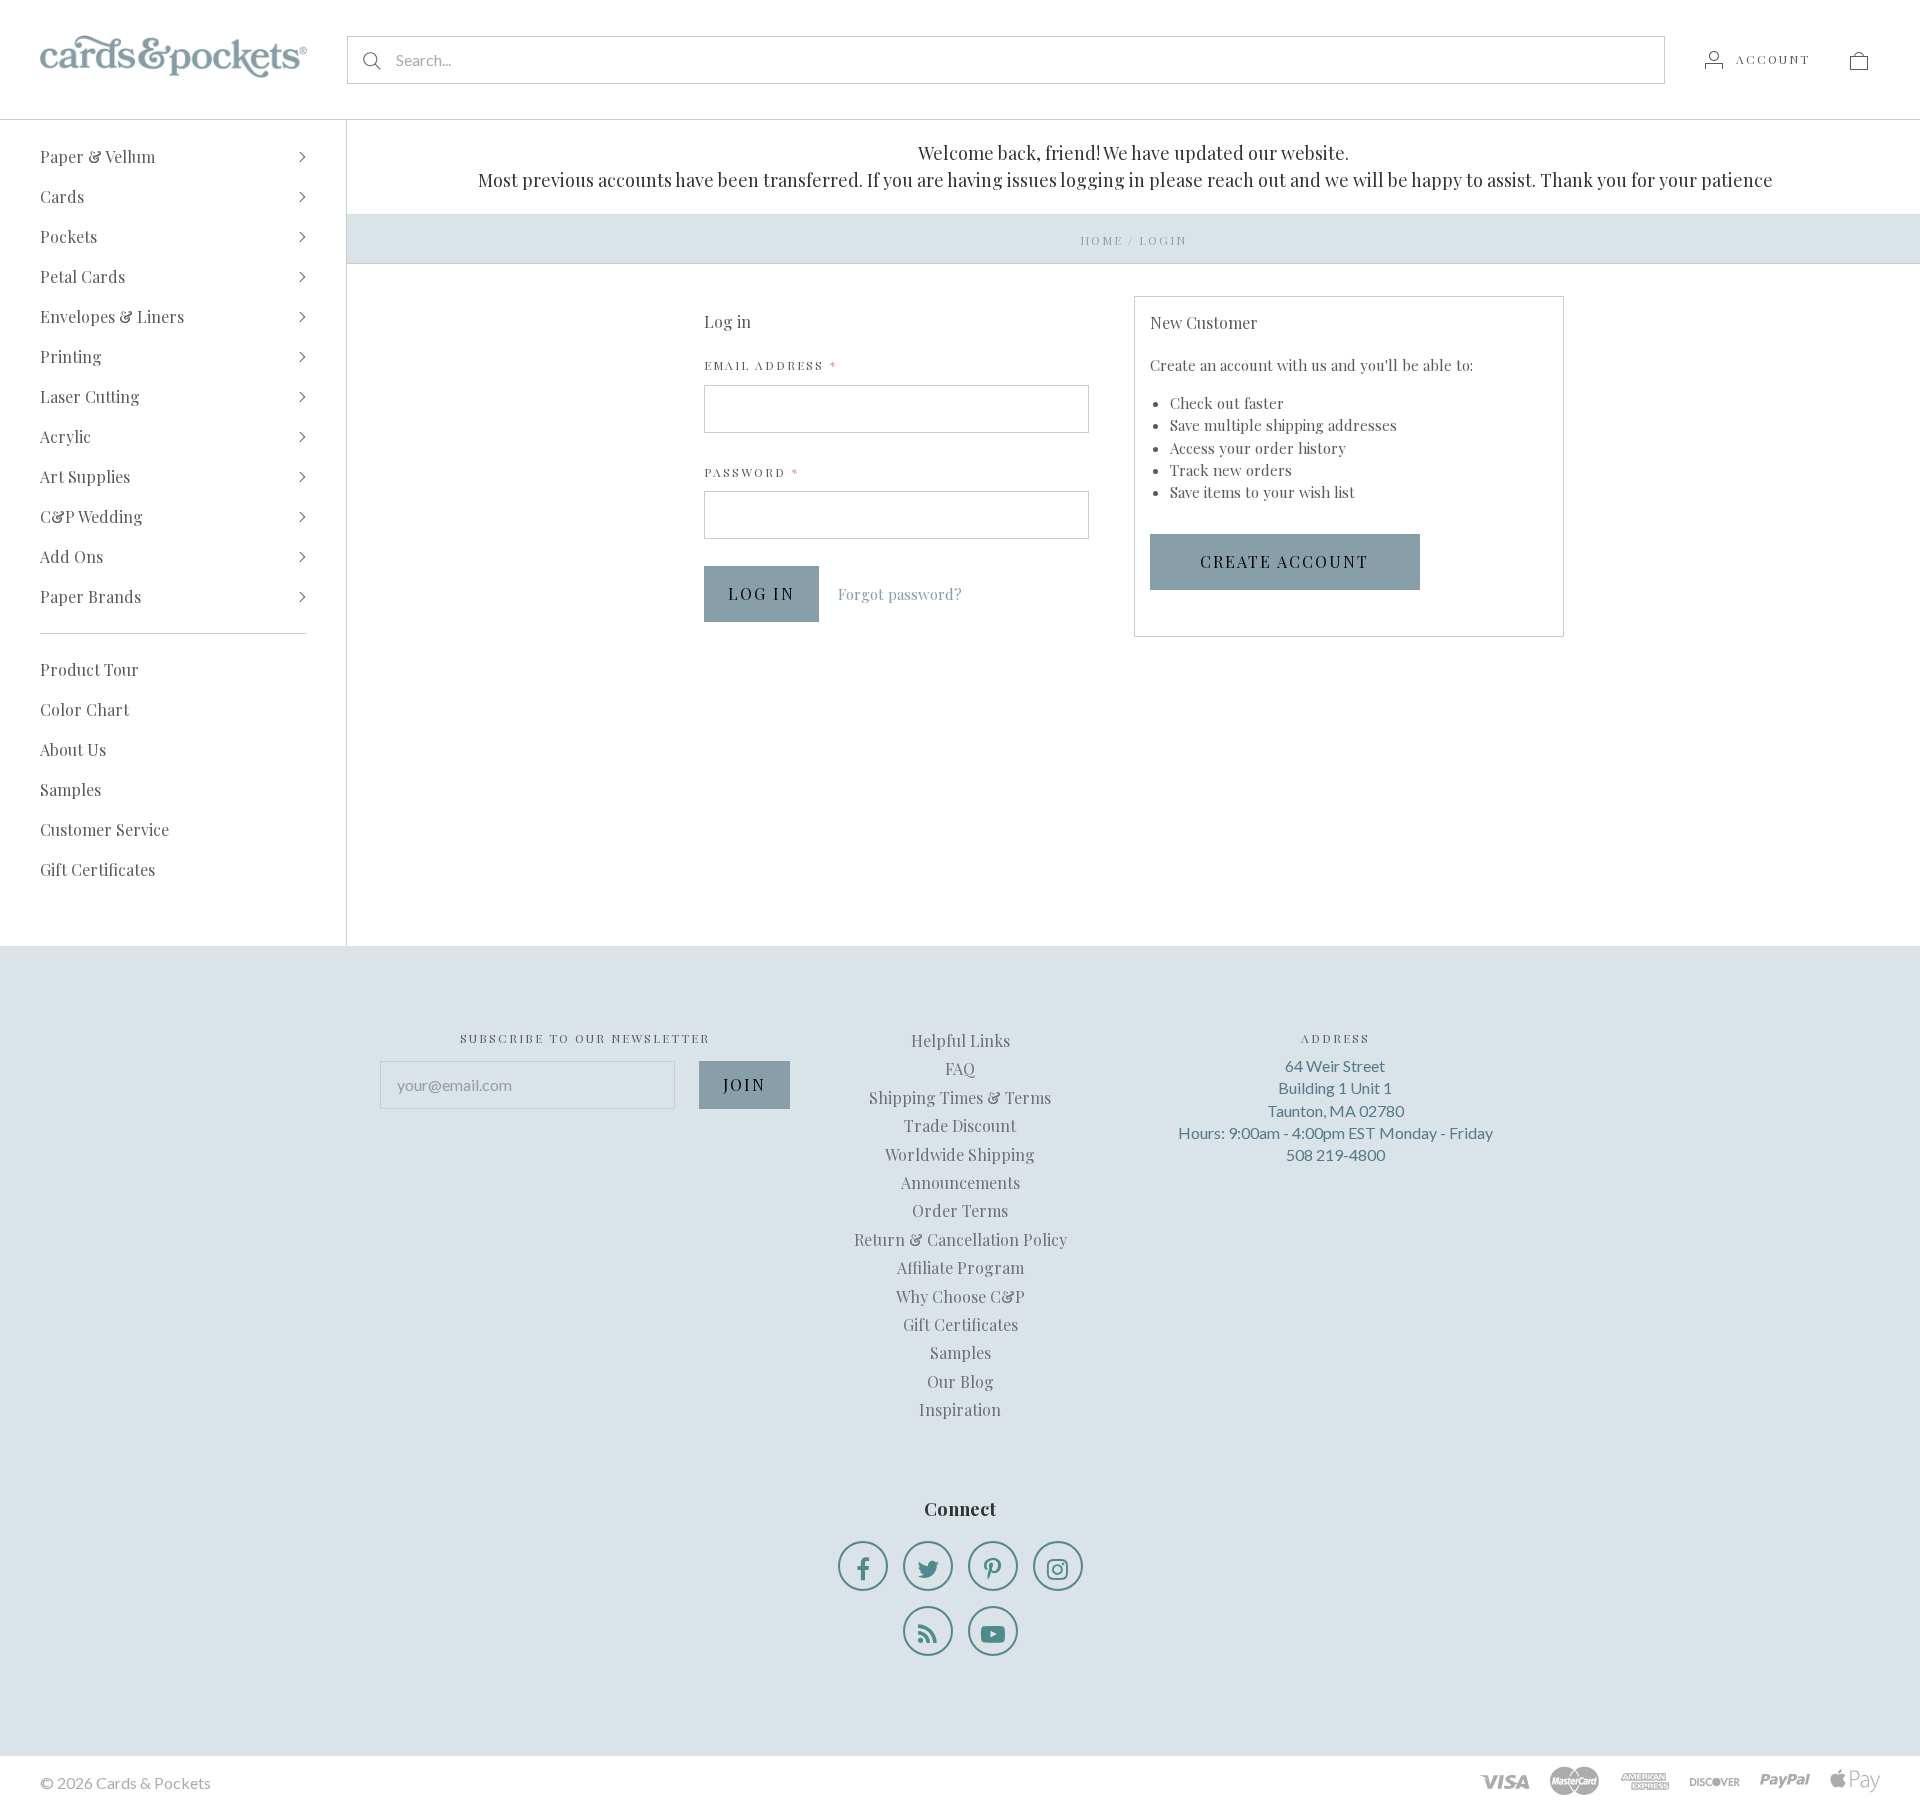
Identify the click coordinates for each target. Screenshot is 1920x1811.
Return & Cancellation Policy (960, 1239)
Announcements (960, 1182)
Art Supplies (85, 476)
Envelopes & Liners (112, 316)
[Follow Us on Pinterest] (993, 1566)
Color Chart (84, 709)
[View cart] (1859, 59)
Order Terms (960, 1210)
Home (1101, 240)
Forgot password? (900, 594)
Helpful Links (960, 1040)
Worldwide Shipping (960, 1154)
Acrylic (65, 436)
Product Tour (89, 669)
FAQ (960, 1068)
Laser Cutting (90, 396)
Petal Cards (82, 276)
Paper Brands (90, 596)
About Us (73, 749)
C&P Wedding (91, 516)
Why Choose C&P (960, 1296)
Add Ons (71, 556)
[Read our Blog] (928, 1631)
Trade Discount (960, 1125)
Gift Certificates (97, 869)
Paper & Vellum (97, 156)
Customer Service (104, 829)
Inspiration (960, 1409)
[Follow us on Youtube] (993, 1631)
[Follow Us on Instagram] (1058, 1566)
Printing (71, 356)
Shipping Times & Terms (960, 1097)
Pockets (68, 236)
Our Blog (960, 1381)
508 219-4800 (1335, 1154)
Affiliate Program (960, 1267)
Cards (62, 196)
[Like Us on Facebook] (863, 1566)
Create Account (1284, 561)
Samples (70, 789)
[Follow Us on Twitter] (928, 1566)
